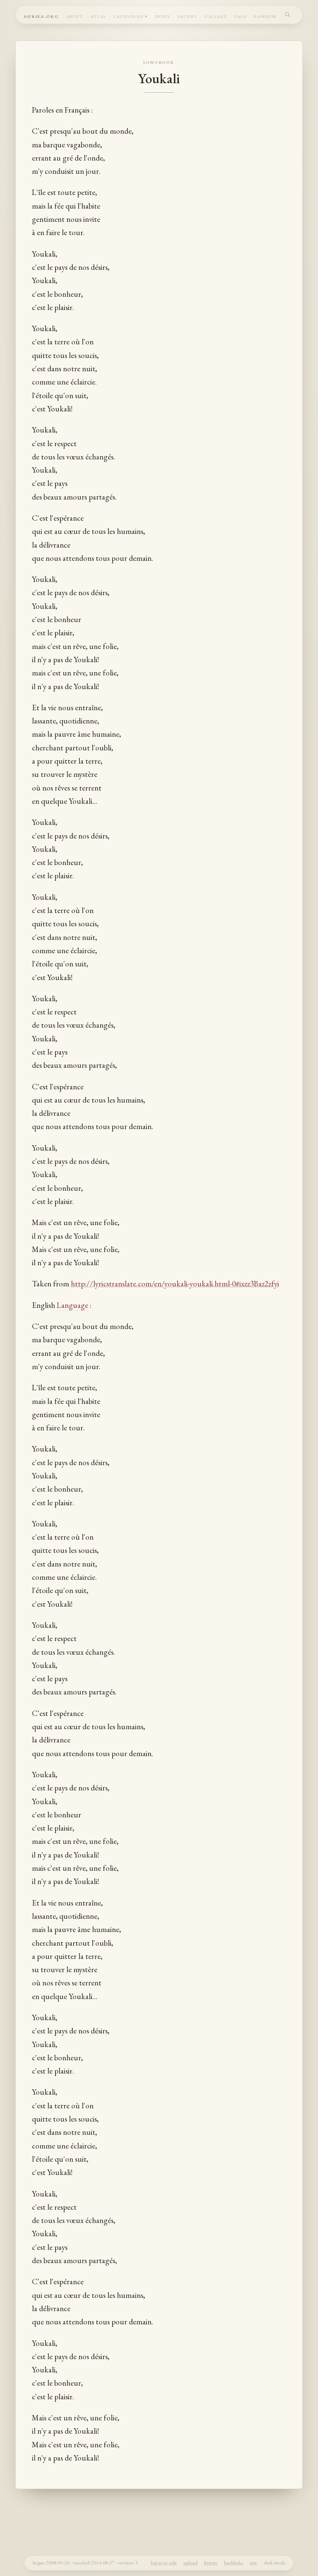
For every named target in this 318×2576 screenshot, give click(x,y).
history (211, 2563)
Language (72, 1305)
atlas (98, 16)
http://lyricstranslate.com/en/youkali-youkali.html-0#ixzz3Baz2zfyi (175, 1284)
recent (188, 16)
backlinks (234, 2563)
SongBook (159, 62)
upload (190, 2563)
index (163, 16)
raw (253, 2563)
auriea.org (41, 16)
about (75, 16)
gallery (216, 16)
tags (240, 16)
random (265, 16)
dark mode (275, 2563)
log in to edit (164, 2563)
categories (129, 16)
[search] (288, 14)
